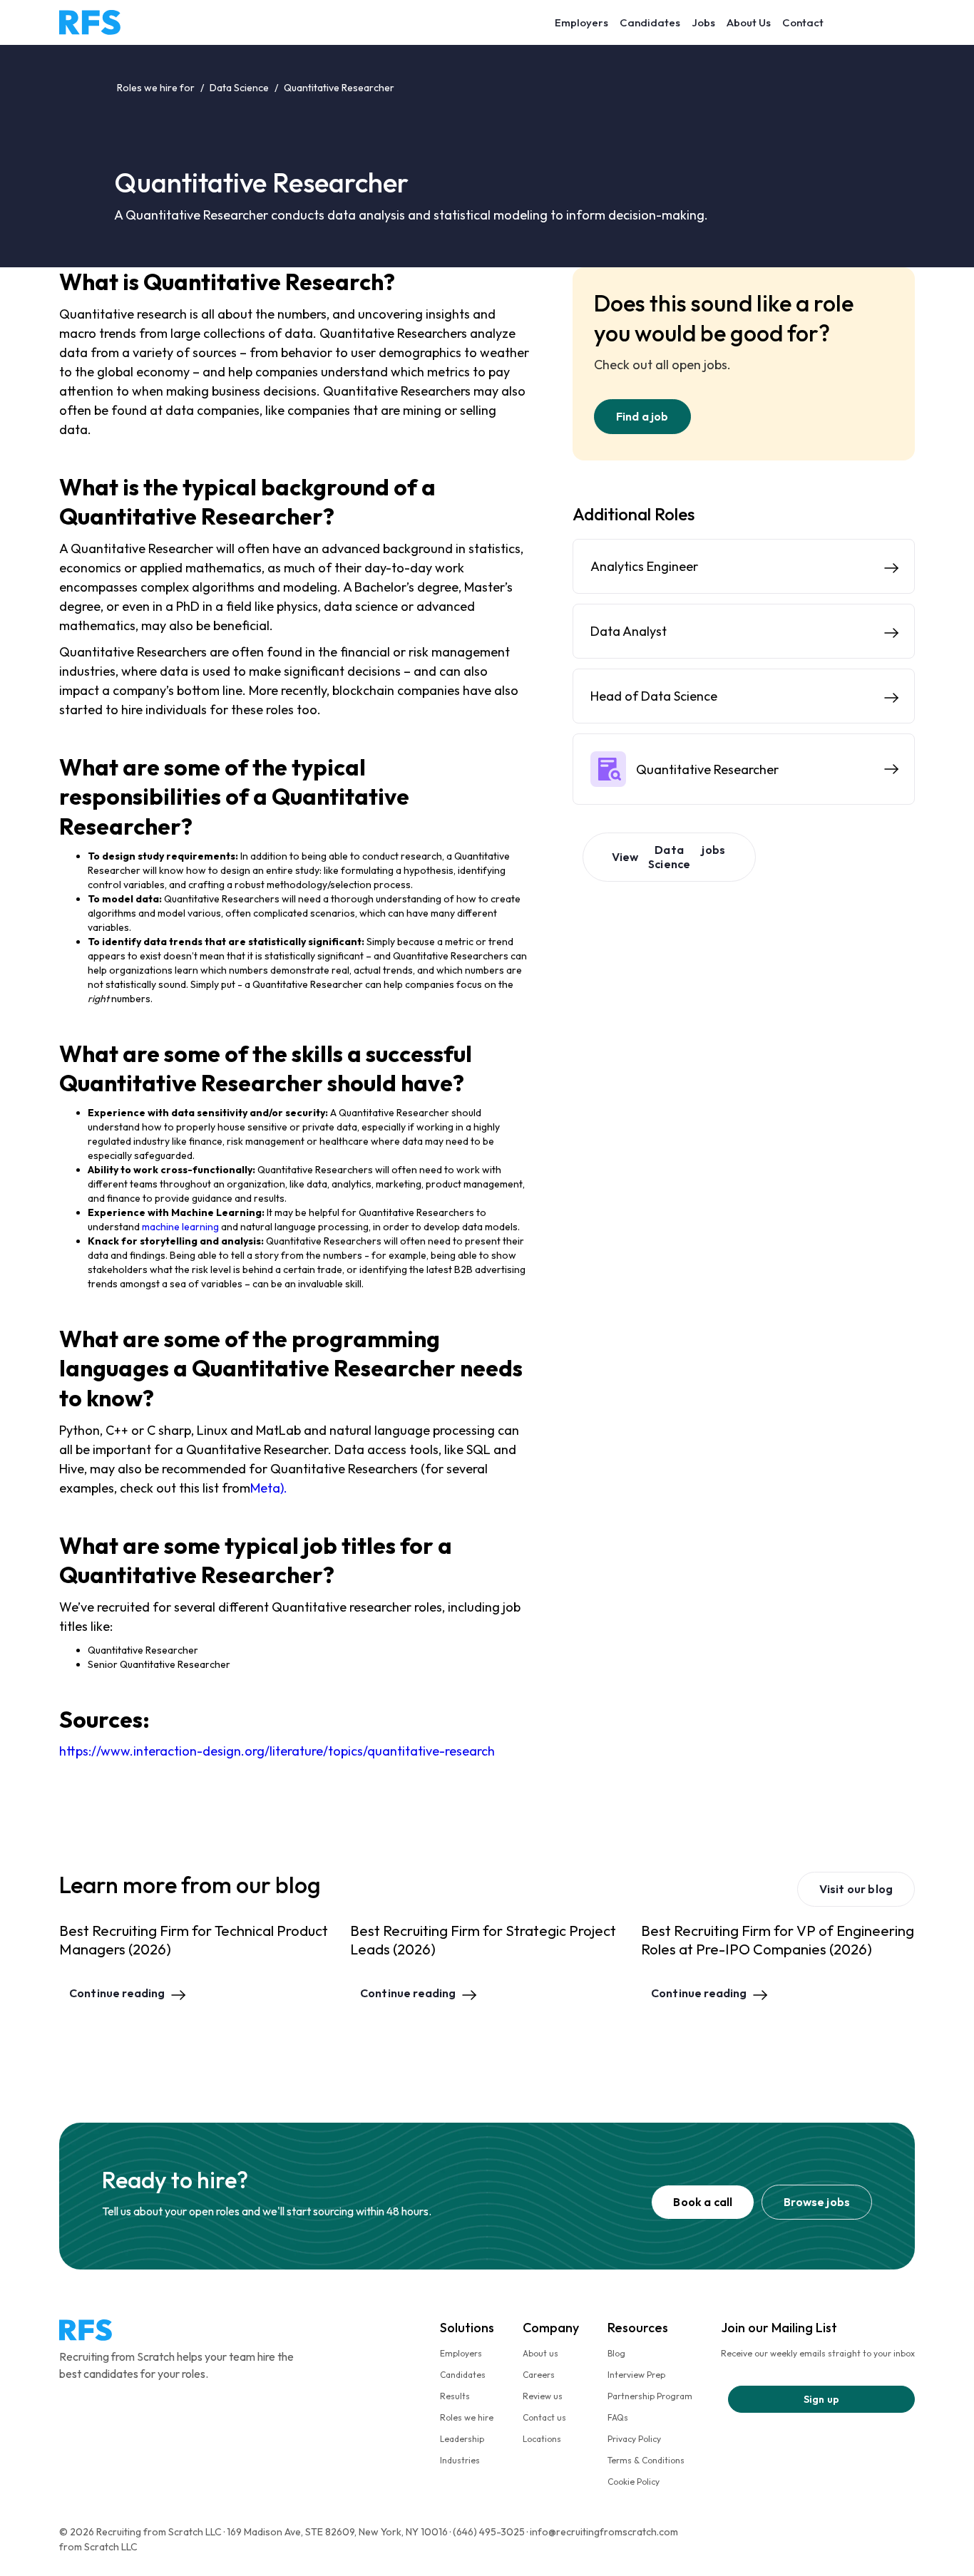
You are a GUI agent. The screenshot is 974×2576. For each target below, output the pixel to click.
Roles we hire (467, 2417)
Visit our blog (856, 1889)
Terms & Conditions (646, 2460)
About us (540, 2353)
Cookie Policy (634, 2482)
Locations (542, 2439)
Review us (543, 2396)
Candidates (650, 22)
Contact (803, 22)
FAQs (618, 2417)
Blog (616, 2353)
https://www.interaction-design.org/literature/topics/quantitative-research (277, 1751)
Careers (539, 2375)
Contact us (544, 2417)
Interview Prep (636, 2375)
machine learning (180, 1227)
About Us (749, 22)
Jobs (703, 22)
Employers (581, 22)
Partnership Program (650, 2396)
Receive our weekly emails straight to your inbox (818, 2353)
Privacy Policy (634, 2439)
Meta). (269, 1488)
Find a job (642, 416)
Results (455, 2396)
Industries (460, 2460)
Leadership (462, 2439)
